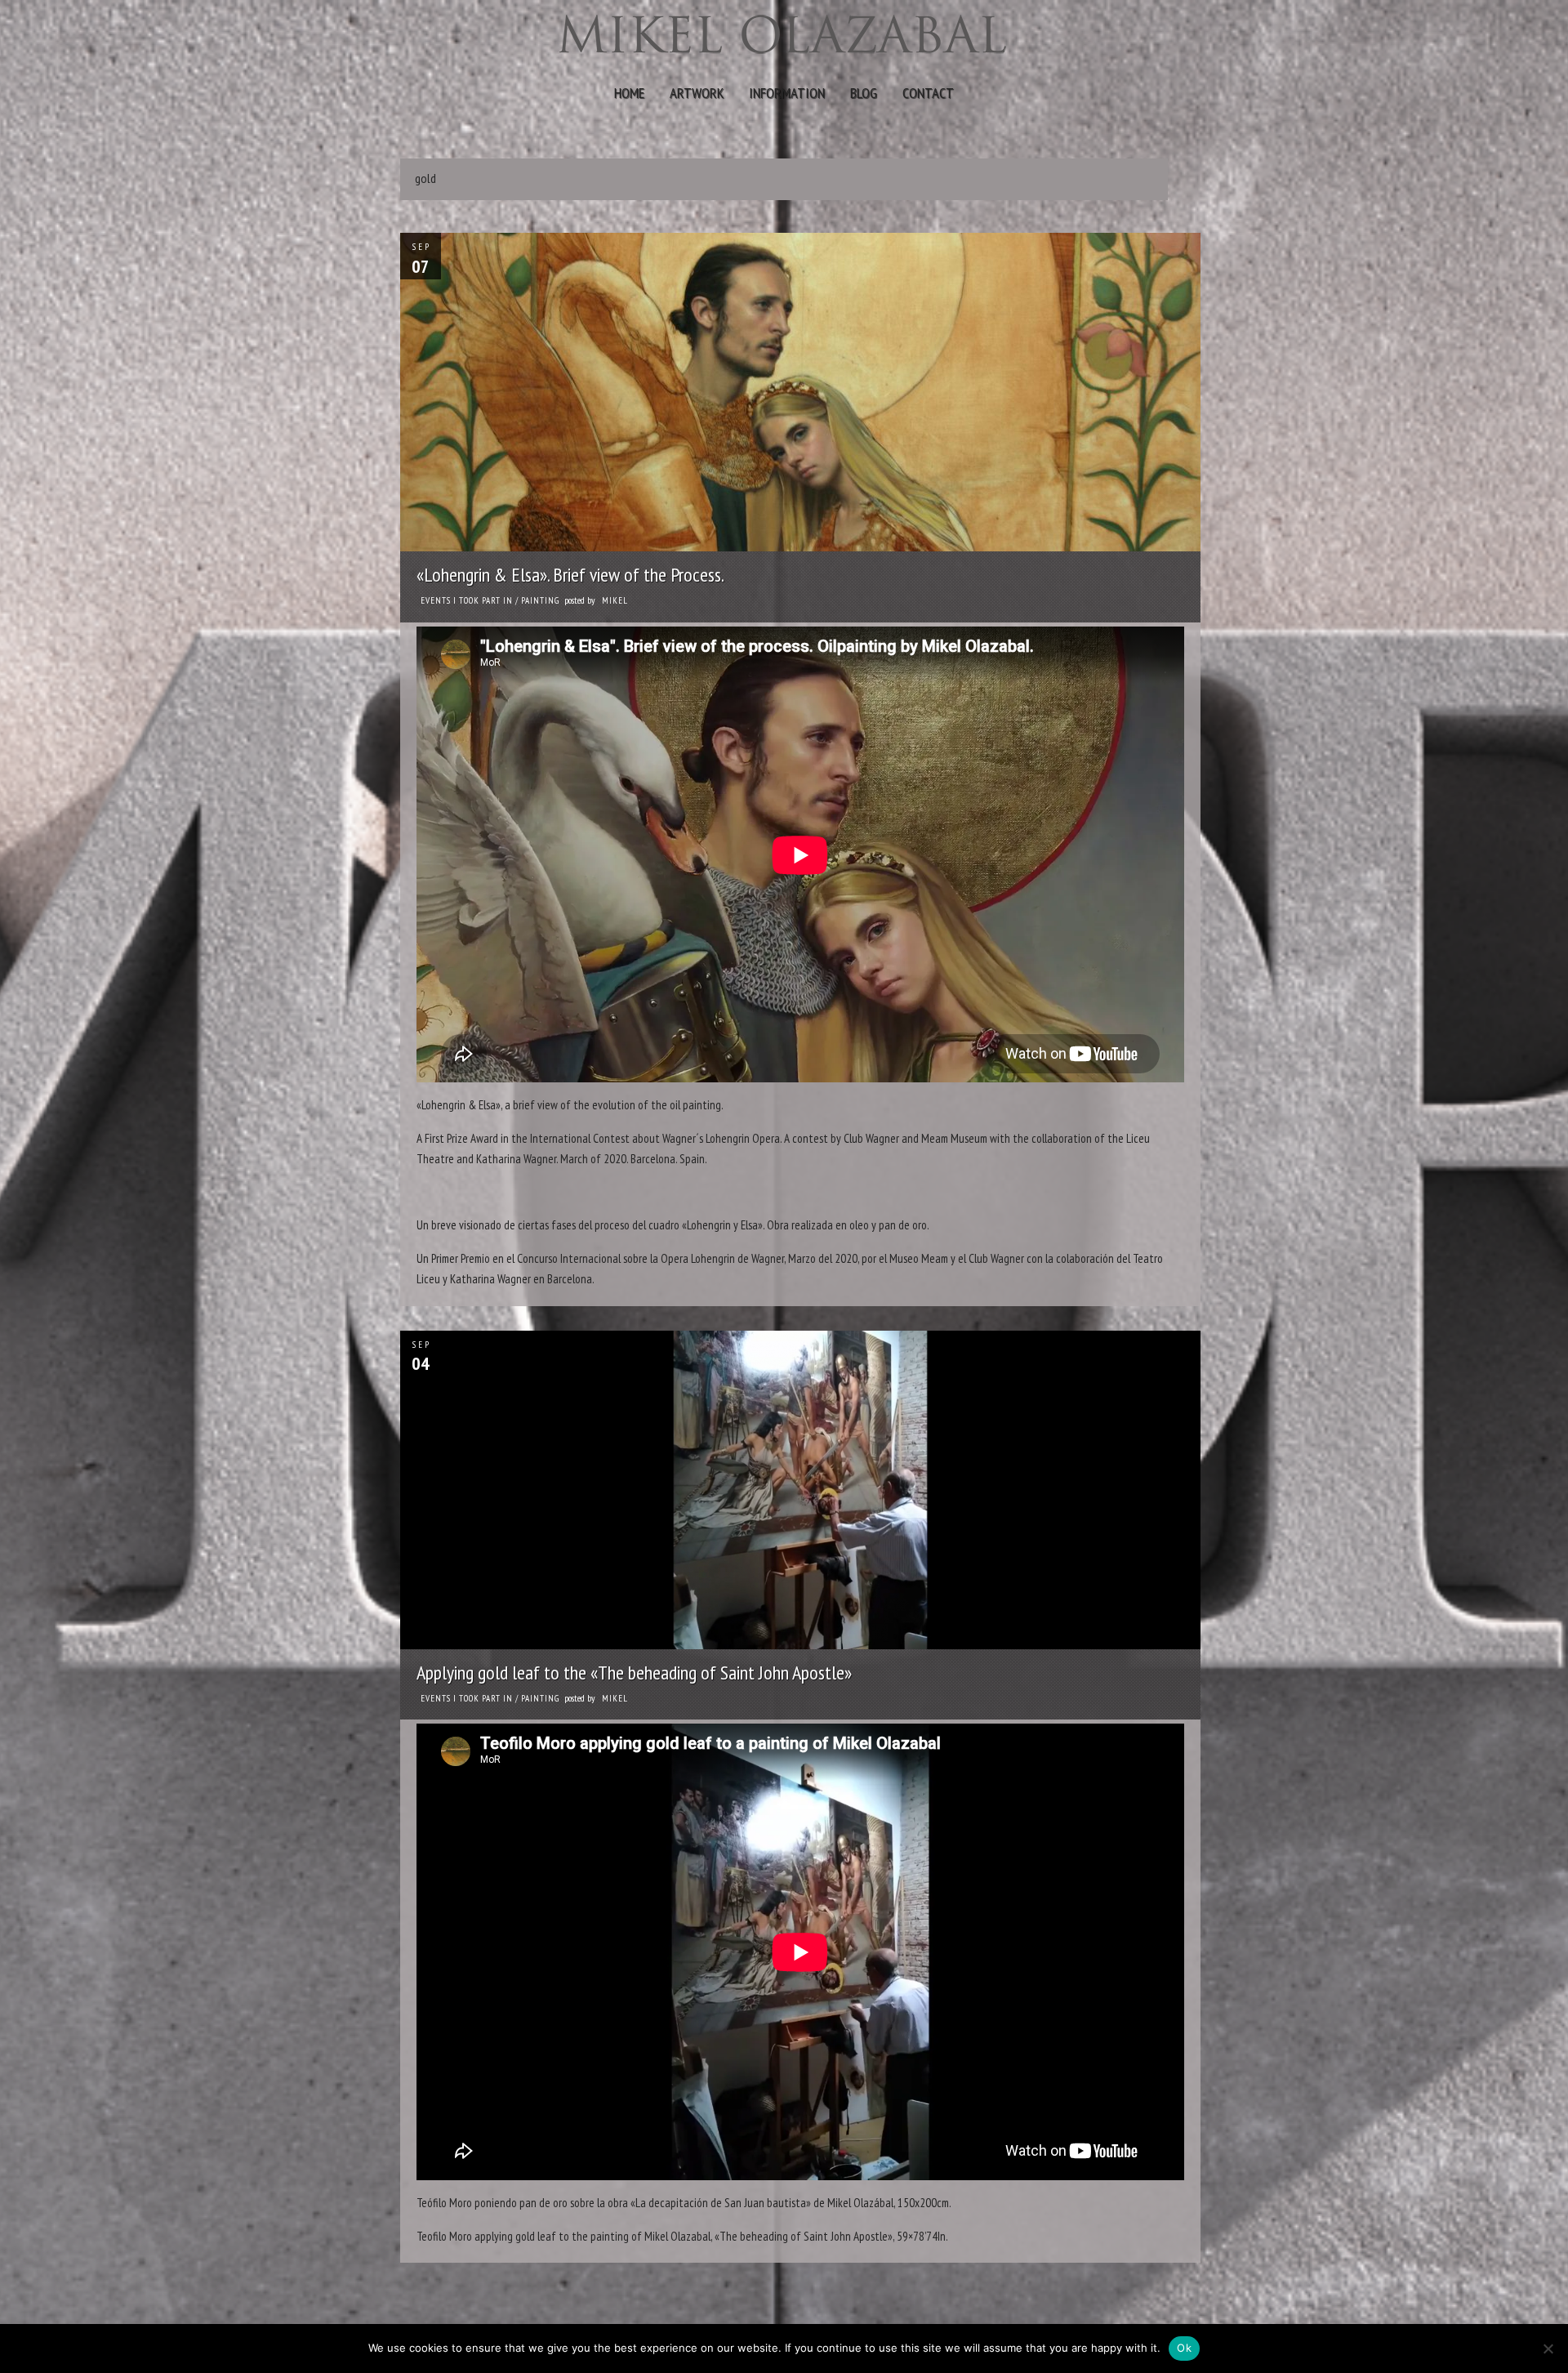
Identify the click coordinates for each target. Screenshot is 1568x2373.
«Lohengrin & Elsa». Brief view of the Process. (570, 575)
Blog (864, 93)
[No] (1548, 2348)
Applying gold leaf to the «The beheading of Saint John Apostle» (634, 1673)
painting (540, 600)
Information (787, 93)
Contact (928, 93)
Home (629, 93)
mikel (615, 600)
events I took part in (467, 600)
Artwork (697, 93)
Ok (1184, 2348)
